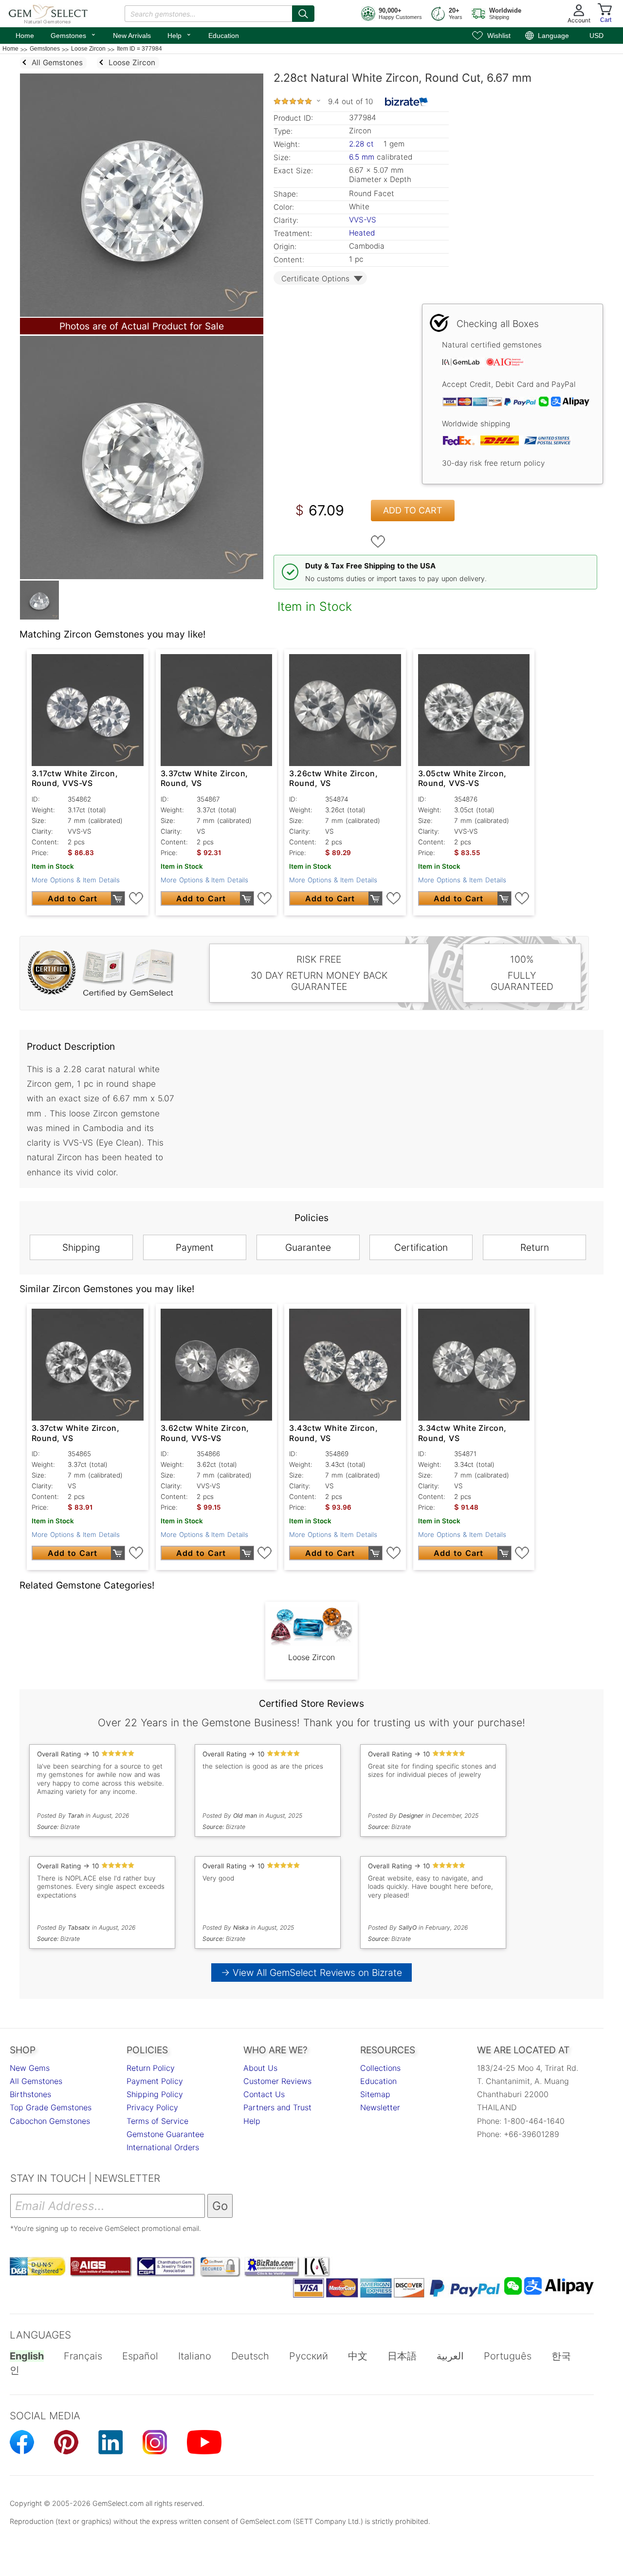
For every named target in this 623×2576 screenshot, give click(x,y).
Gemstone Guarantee (165, 2134)
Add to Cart (413, 510)
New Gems (30, 2068)
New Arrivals (132, 36)
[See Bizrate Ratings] (407, 102)
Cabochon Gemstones (50, 2121)
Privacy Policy (152, 2107)
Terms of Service (157, 2121)
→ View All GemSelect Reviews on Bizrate (311, 1973)
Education (224, 36)
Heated (362, 233)
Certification (421, 1247)
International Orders (163, 2147)
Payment (195, 1247)
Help (180, 35)
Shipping (81, 1247)
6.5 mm (362, 157)
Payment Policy (155, 2081)
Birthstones (30, 2094)
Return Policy (151, 2068)
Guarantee (308, 1247)
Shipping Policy (155, 2094)
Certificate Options (315, 279)
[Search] (303, 14)
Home (25, 36)
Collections (380, 2068)
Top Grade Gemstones (51, 2107)
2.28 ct (363, 144)
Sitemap (375, 2094)
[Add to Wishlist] (378, 542)
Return (535, 1247)
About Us (260, 2068)
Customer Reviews (277, 2081)
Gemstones (73, 35)
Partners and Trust (277, 2107)
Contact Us (264, 2094)
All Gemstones (36, 2081)
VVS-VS (363, 220)
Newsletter (380, 2107)
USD (596, 36)
